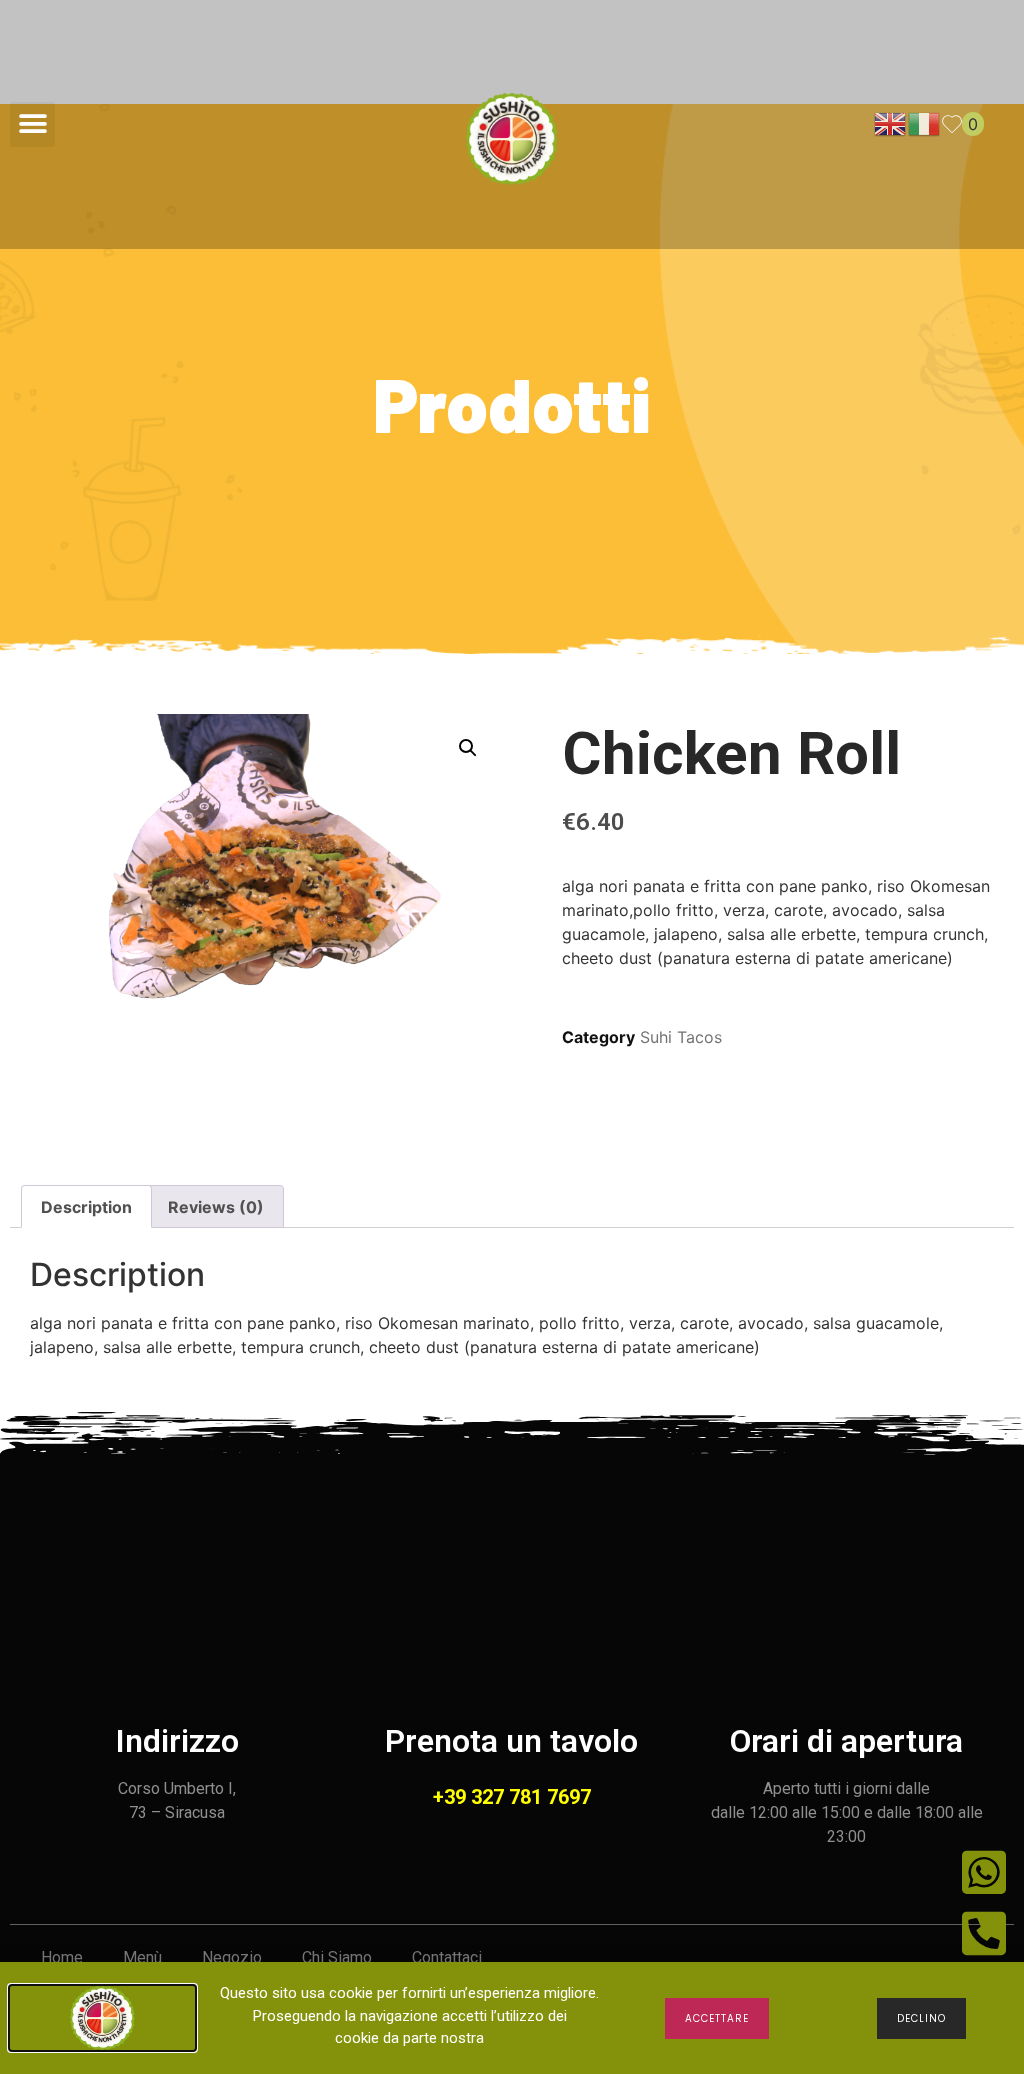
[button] (32, 124)
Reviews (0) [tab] (216, 1207)
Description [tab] (86, 1207)
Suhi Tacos (681, 1037)
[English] (891, 123)
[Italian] (925, 123)
